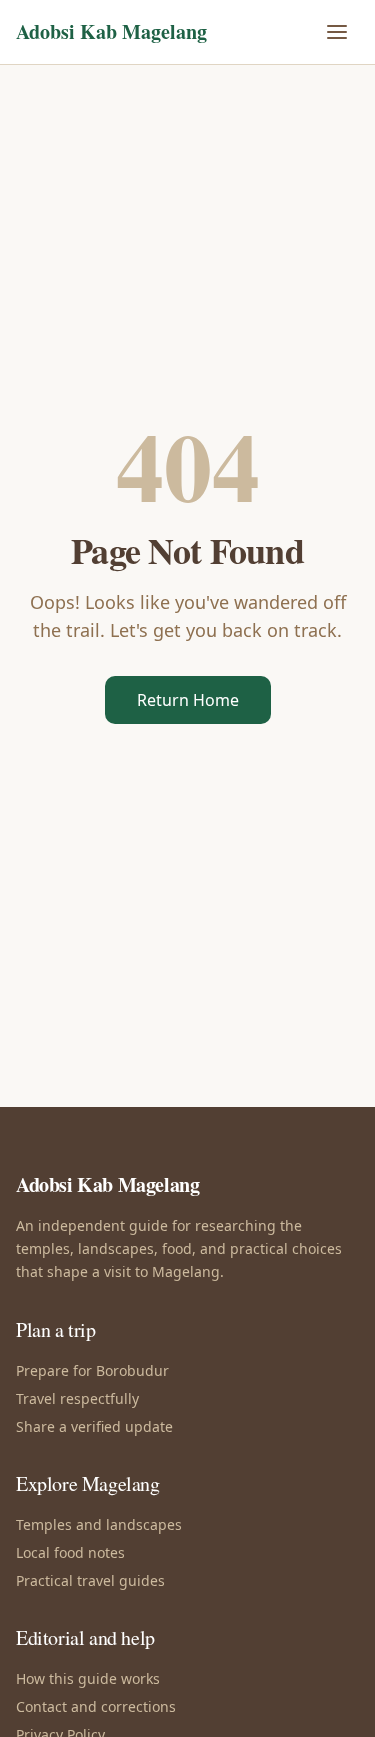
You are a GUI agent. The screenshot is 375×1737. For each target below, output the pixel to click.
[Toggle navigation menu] (337, 32)
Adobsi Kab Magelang (111, 32)
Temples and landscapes (99, 1524)
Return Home (188, 700)
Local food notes (70, 1552)
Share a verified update (94, 1426)
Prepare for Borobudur (92, 1370)
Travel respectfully (77, 1398)
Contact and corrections (96, 1706)
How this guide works (88, 1678)
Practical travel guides (90, 1580)
